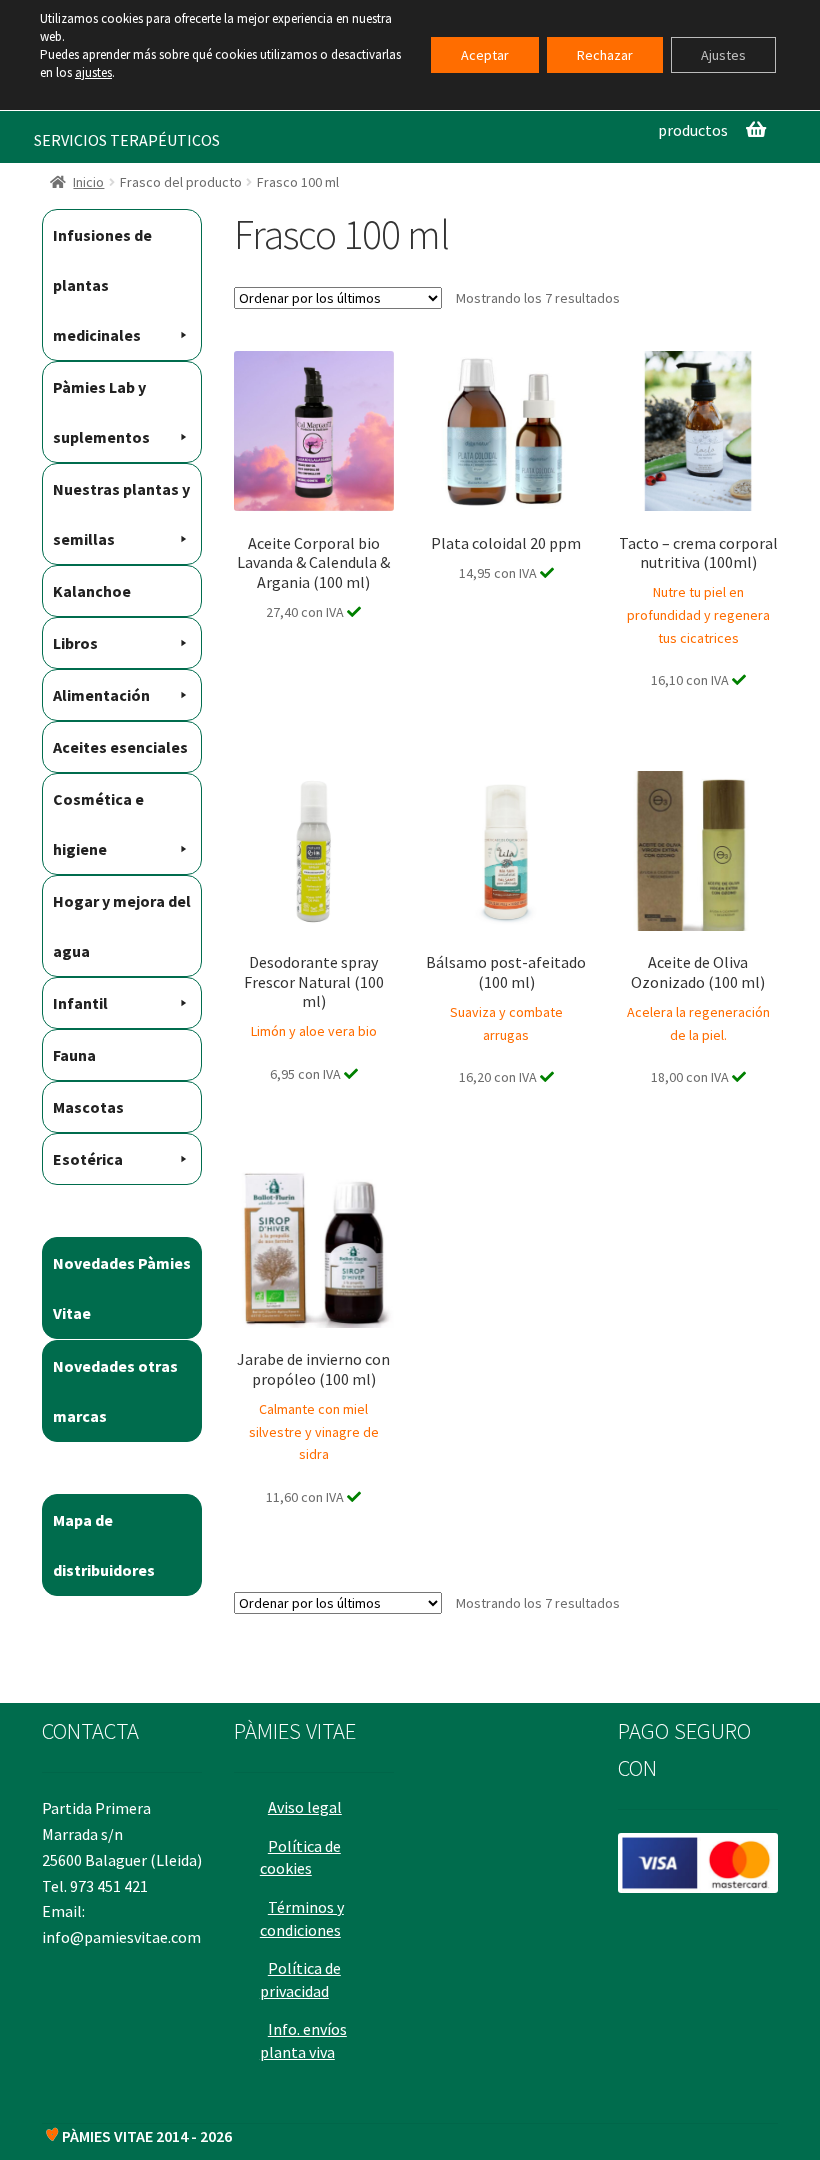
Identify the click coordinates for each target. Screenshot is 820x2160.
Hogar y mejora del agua (122, 926)
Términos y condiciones (302, 1918)
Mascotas (88, 1107)
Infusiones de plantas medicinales (102, 285)
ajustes (93, 72)
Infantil (80, 1003)
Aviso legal (305, 1807)
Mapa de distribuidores (104, 1545)
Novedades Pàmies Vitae (122, 1288)
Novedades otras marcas (115, 1391)
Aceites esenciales (120, 747)
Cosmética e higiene (98, 824)
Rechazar (605, 55)
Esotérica (88, 1159)
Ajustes (723, 55)
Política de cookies (300, 1857)
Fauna (74, 1055)
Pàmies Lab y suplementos (101, 412)
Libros (75, 643)
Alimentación (101, 695)
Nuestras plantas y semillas (121, 514)
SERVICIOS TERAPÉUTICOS (127, 140)
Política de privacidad (300, 1979)
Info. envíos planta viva (303, 2040)
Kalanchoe (92, 591)
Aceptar (485, 55)
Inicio (88, 182)
